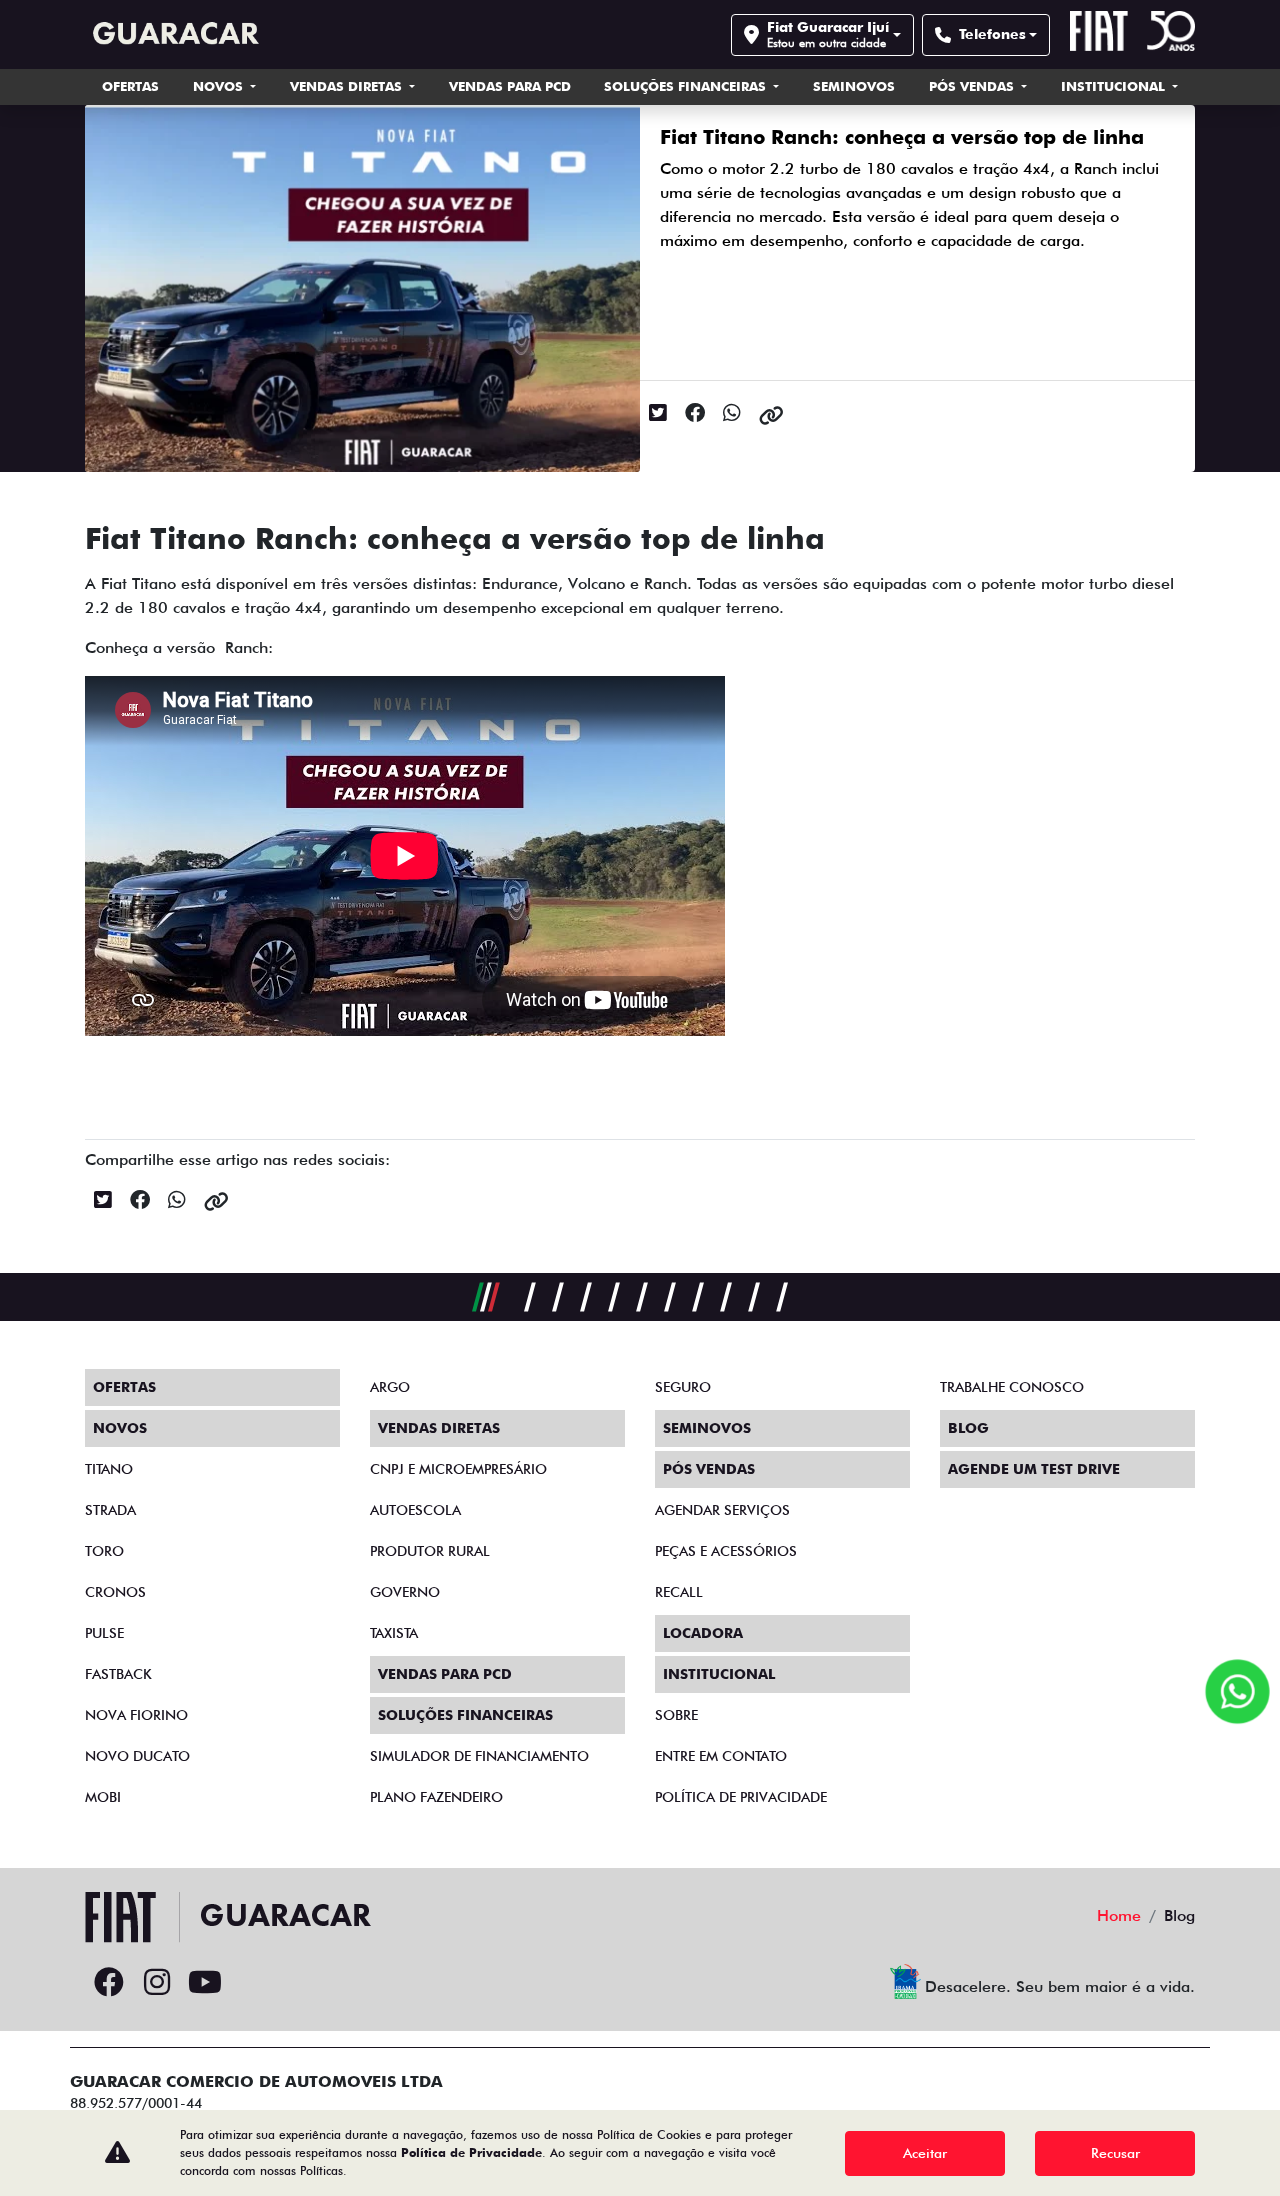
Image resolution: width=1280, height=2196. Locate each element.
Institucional (1115, 86)
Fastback (118, 1674)
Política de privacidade (741, 1797)
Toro (104, 1551)
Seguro (683, 1387)
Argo (390, 1387)
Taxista (394, 1633)
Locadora (703, 1633)
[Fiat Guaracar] (172, 34)
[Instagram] (157, 1983)
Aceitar (925, 2153)
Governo (405, 1592)
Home (1119, 1915)
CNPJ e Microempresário (458, 1469)
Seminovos (854, 86)
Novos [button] (220, 86)
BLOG (968, 1428)
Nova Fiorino (136, 1715)
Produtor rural (430, 1551)
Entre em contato (721, 1756)
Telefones (992, 34)
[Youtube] (205, 1983)
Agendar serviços (722, 1510)
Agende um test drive (1034, 1469)
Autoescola (415, 1510)
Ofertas (130, 86)
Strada (110, 1510)
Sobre (676, 1715)
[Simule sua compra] (253, 1983)
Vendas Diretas (348, 86)
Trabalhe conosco (1012, 1387)
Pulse (104, 1633)
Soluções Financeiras (687, 86)
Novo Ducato (137, 1756)
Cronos (115, 1592)
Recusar (1115, 2153)
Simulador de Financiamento (479, 1756)
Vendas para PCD (510, 86)
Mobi (103, 1797)
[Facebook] (109, 1983)
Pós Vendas (973, 86)
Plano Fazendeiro (436, 1797)
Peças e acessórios (726, 1551)
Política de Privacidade (471, 2152)
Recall (679, 1592)
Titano (109, 1469)
